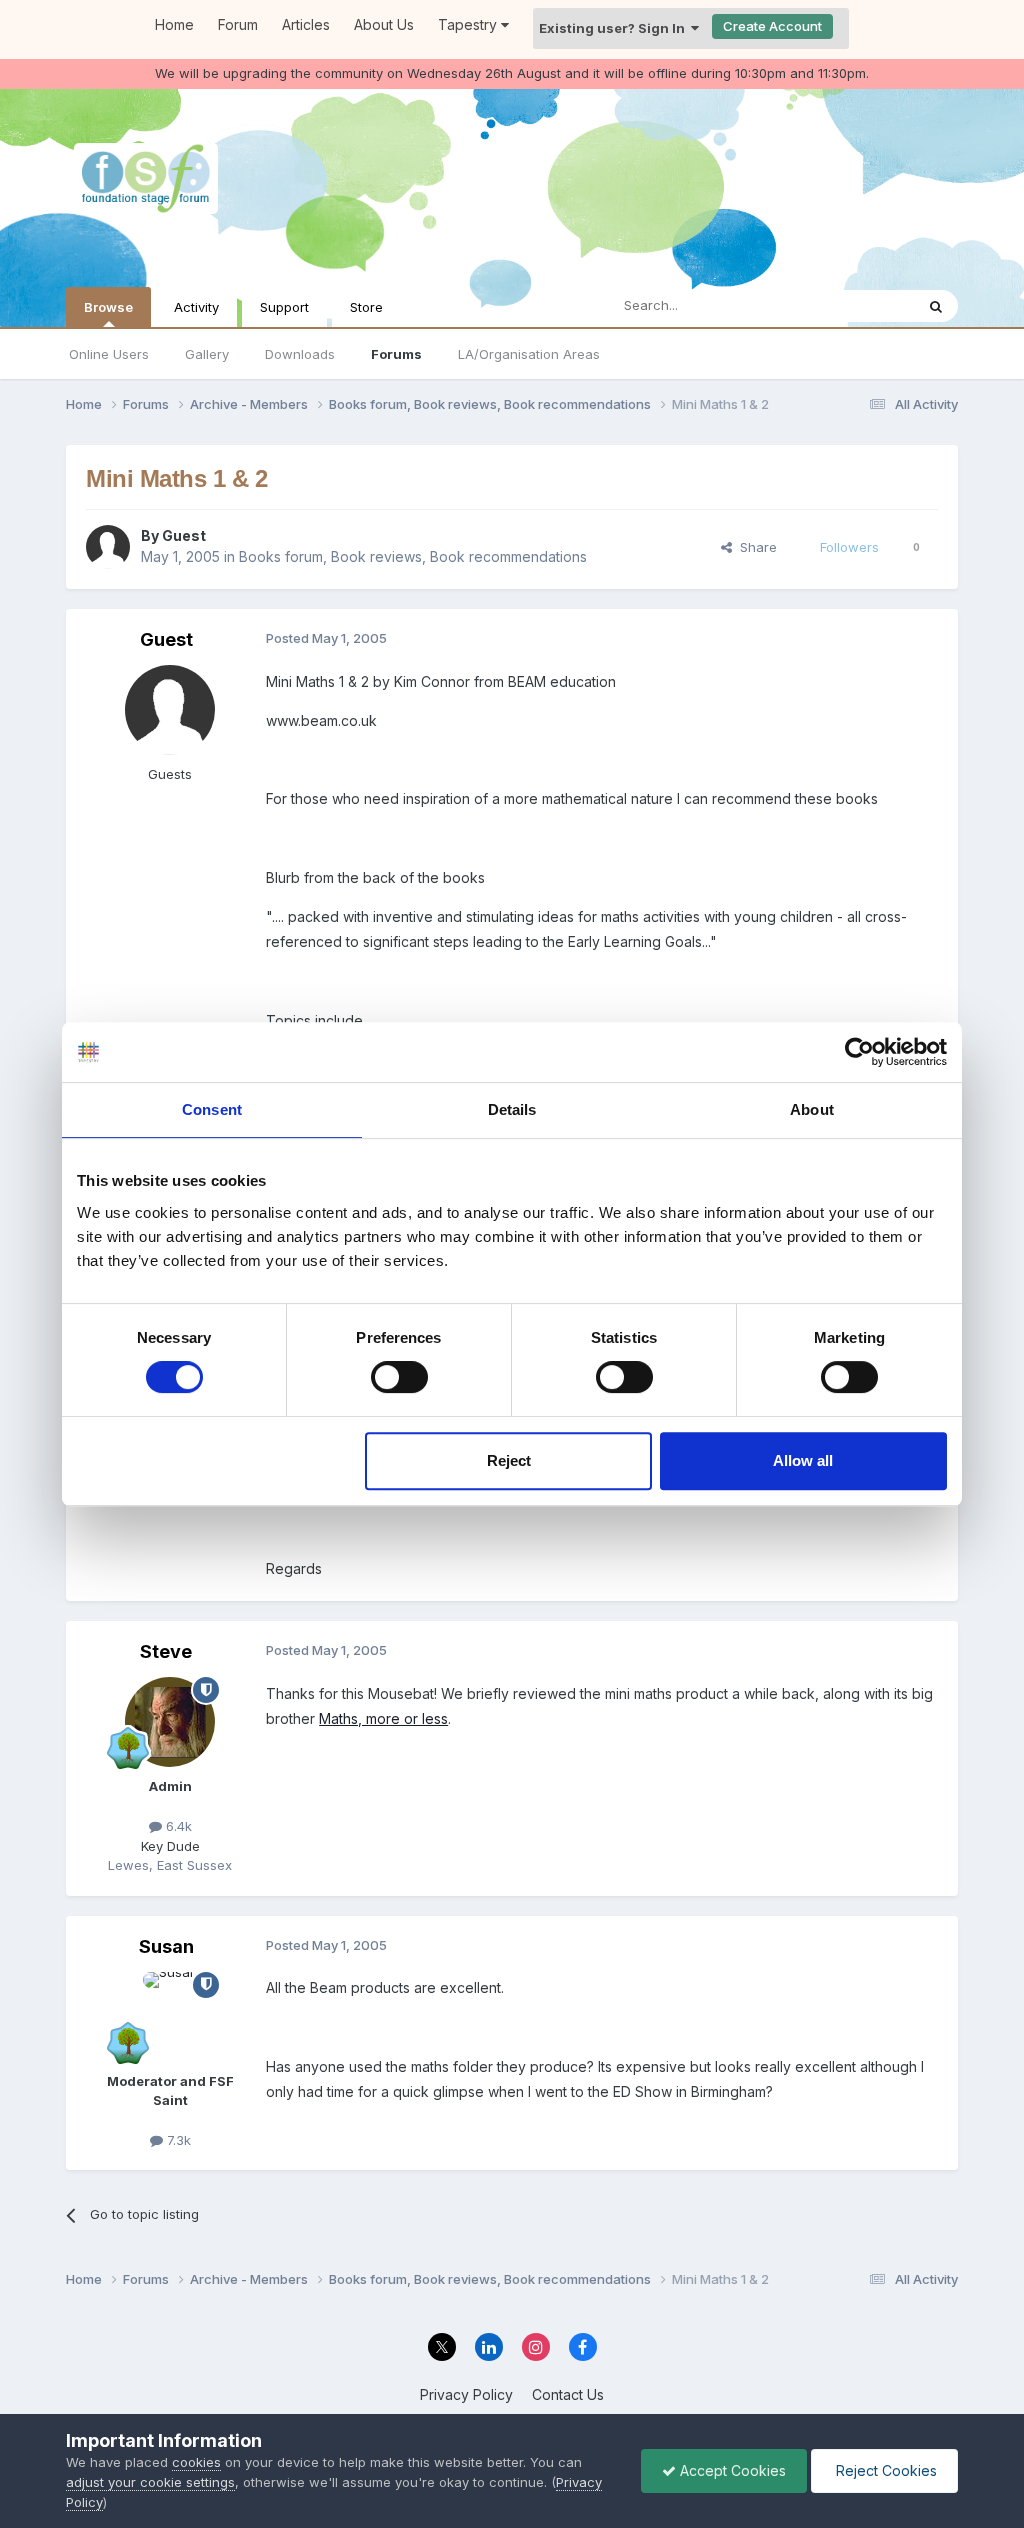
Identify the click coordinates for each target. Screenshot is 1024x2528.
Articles (306, 24)
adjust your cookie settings (150, 2482)
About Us (384, 24)
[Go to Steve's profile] (170, 1722)
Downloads (300, 354)
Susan (166, 1946)
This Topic (855, 305)
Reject (509, 1460)
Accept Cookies (731, 2470)
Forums (396, 354)
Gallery (207, 354)
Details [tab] (512, 1109)
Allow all (803, 1460)
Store (366, 307)
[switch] (399, 1377)
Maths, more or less (383, 1718)
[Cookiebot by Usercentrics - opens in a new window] (859, 1052)
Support (284, 307)
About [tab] (812, 1109)
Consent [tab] (212, 1109)
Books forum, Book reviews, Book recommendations (413, 556)
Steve (166, 1651)
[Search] (936, 306)
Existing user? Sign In (615, 28)
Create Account (772, 26)
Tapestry (469, 24)
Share (754, 547)
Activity (196, 307)
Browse (108, 307)
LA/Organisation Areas (529, 354)
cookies (196, 2462)
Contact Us (568, 2394)
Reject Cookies (884, 2470)
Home (174, 24)
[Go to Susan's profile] (170, 2017)
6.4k (177, 1826)
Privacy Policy (466, 2394)
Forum (238, 24)
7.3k (177, 2140)
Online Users (109, 354)
